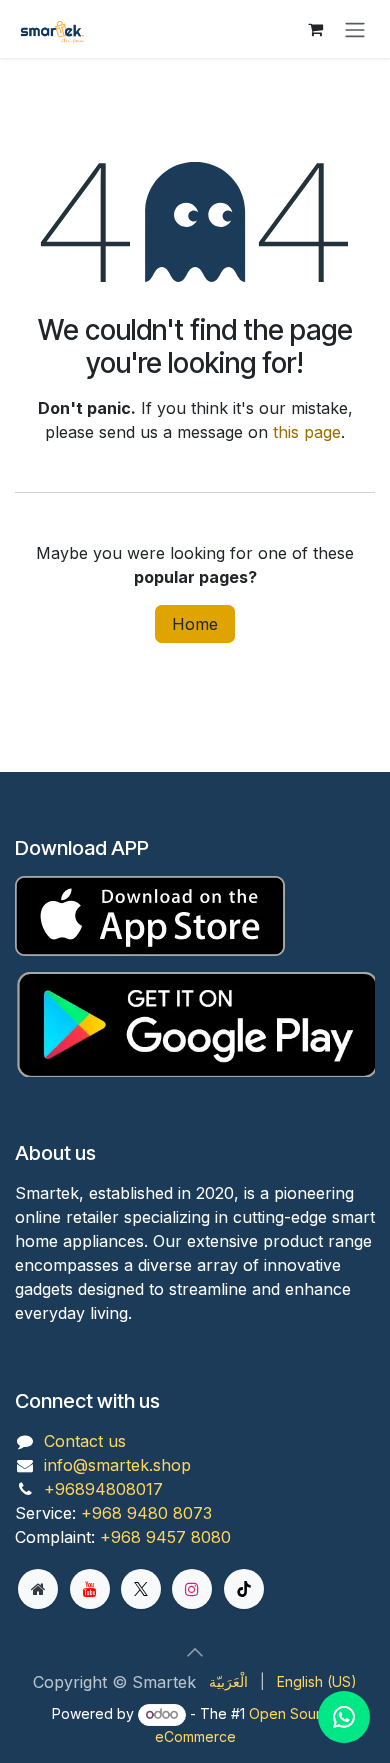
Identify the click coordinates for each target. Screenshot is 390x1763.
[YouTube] (90, 1589)
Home (195, 624)
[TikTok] (244, 1589)
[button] (195, 1652)
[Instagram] (192, 1589)
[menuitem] (228, 1681)
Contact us (85, 1441)
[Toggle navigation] (355, 29)
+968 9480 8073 (146, 1513)
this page (307, 432)
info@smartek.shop (117, 1465)
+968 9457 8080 (165, 1537)
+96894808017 (103, 1489)
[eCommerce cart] (315, 29)
